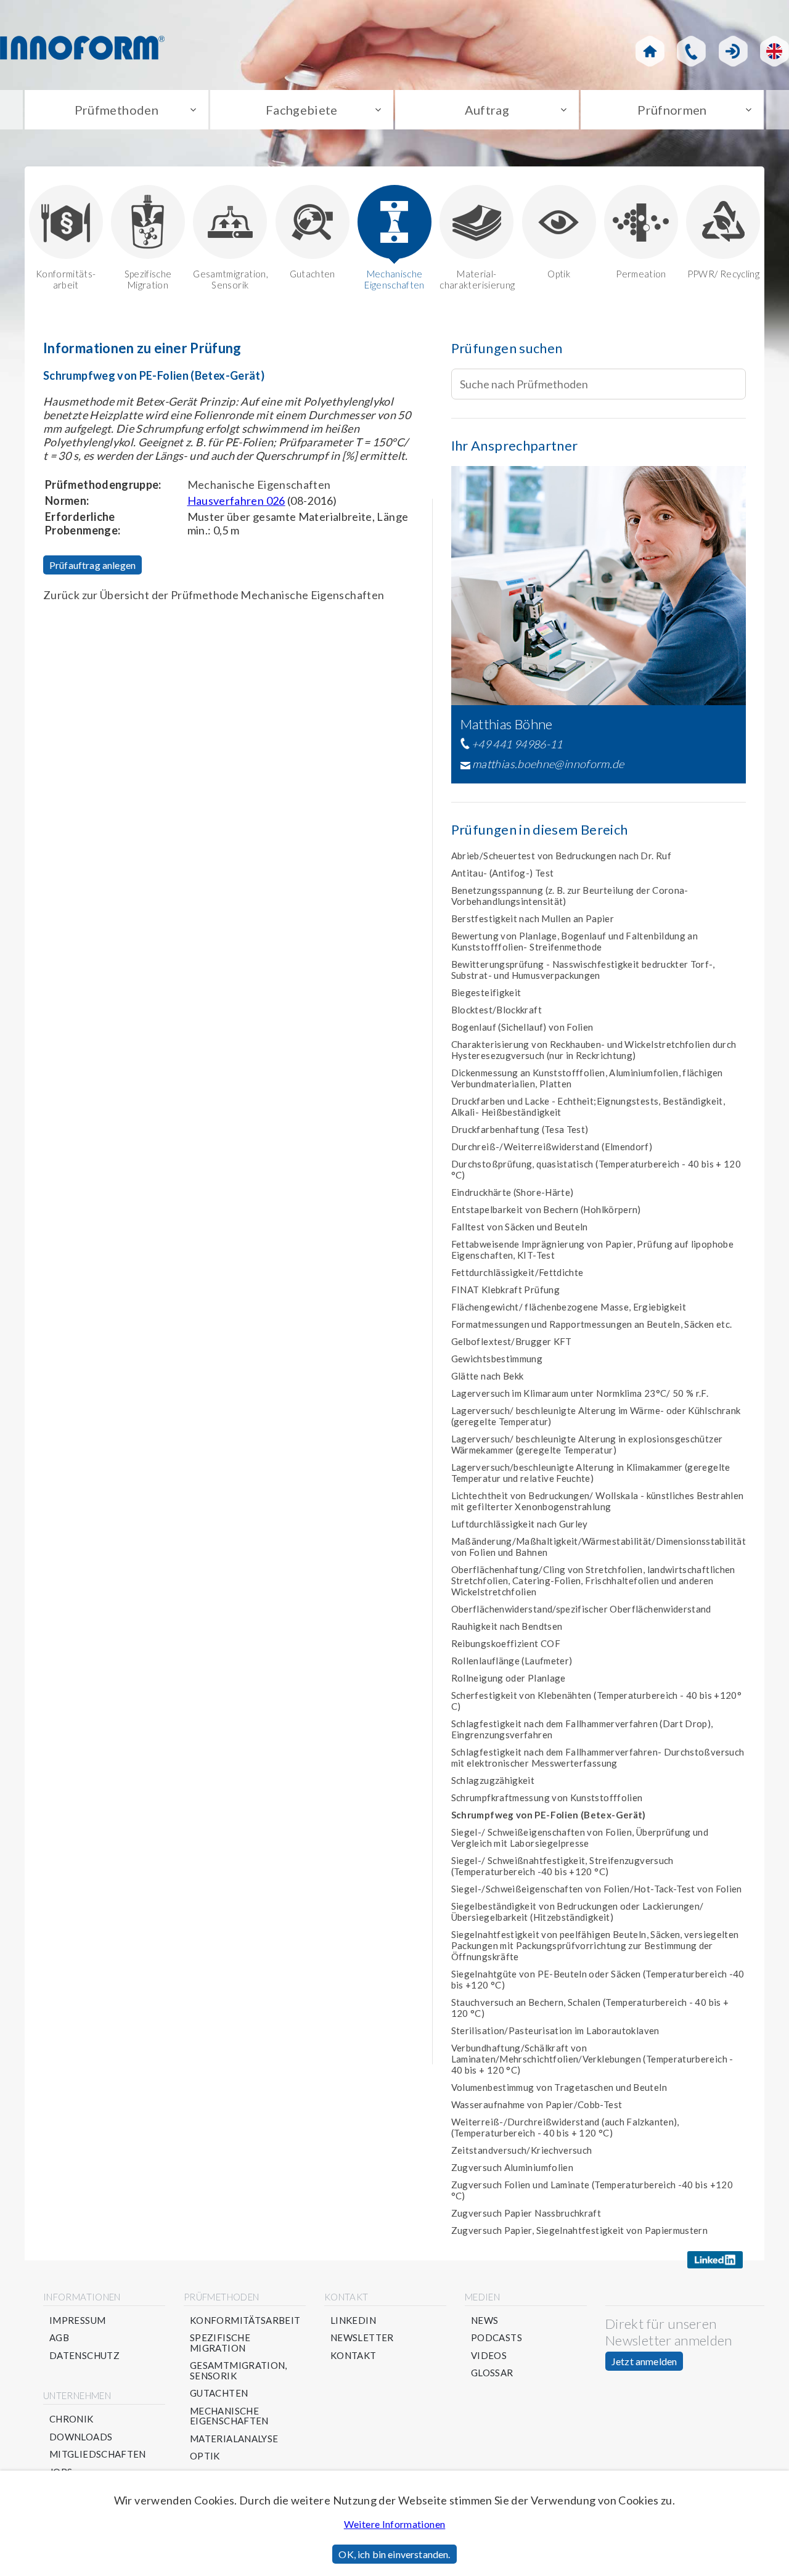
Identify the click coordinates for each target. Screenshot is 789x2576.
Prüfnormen (672, 110)
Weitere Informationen (395, 2524)
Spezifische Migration (148, 279)
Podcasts (497, 2338)
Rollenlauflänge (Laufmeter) (512, 1661)
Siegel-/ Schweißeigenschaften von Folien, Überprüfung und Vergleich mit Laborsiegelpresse (580, 1838)
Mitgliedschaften (98, 2454)
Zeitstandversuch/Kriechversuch (522, 2150)
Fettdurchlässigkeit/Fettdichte (517, 1272)
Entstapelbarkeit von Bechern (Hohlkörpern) (546, 1209)
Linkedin (353, 2320)
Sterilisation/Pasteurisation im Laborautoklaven (555, 2030)
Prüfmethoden (117, 110)
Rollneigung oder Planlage (509, 1678)
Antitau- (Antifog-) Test (503, 873)
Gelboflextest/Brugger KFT (512, 1341)
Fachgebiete (302, 110)
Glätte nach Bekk (488, 1376)
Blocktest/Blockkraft (497, 1010)
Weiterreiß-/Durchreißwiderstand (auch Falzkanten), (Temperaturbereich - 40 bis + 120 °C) (565, 2127)
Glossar (492, 2373)
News (484, 2320)
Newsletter (362, 2338)
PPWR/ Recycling (723, 274)
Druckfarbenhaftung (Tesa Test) (520, 1129)
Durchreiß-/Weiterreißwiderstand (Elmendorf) (552, 1147)
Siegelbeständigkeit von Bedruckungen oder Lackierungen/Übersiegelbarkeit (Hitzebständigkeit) (578, 1912)
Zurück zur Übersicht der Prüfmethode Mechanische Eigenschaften (214, 595)
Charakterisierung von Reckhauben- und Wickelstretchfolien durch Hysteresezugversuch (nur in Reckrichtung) (594, 1050)
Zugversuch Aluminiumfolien (512, 2167)
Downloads (81, 2437)
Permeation (641, 274)
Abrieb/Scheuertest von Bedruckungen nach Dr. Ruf (561, 856)
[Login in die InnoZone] (733, 51)
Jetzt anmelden (644, 2361)
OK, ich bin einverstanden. (394, 2554)
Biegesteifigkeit (486, 992)
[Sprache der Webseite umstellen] (775, 51)
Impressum (77, 2320)
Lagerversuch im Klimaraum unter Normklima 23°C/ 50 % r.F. (580, 1393)
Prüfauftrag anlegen (92, 565)
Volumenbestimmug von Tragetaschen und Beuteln (559, 2087)
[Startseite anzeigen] (650, 51)
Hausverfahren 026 (236, 501)
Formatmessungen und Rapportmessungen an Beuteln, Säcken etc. (592, 1324)
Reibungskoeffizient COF (506, 1643)
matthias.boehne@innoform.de (548, 764)
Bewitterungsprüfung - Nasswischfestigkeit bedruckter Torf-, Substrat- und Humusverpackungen (583, 970)
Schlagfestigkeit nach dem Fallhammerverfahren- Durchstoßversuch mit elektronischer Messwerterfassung (598, 1757)
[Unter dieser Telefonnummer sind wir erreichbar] (691, 51)
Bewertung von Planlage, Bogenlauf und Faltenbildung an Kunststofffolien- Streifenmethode (574, 941)
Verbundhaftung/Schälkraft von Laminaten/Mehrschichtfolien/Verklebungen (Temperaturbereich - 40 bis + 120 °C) (592, 2059)
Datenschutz (84, 2356)
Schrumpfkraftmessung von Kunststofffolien (547, 1797)
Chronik (72, 2419)
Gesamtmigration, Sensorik (230, 279)
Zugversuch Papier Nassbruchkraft (526, 2213)
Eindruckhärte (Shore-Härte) (513, 1192)
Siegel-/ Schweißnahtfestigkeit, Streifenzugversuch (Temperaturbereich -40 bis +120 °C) (562, 1866)
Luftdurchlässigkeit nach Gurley (520, 1524)
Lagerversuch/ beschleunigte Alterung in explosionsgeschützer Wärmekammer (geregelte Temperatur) (587, 1444)
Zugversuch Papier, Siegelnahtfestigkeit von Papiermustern (580, 2230)
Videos (489, 2356)
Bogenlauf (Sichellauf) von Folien (522, 1027)
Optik (559, 274)
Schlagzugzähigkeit (493, 1780)
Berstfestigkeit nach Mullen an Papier (533, 918)
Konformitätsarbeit (245, 2320)
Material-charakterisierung (476, 279)
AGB (59, 2338)
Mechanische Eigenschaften (394, 279)
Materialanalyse (234, 2439)
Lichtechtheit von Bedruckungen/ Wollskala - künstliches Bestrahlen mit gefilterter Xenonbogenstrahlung (598, 1501)
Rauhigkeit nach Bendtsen (507, 1626)
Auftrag (487, 110)
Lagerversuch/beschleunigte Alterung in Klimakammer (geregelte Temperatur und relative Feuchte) (591, 1473)
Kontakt (354, 2356)
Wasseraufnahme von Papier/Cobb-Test (537, 2104)
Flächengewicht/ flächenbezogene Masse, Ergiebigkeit (569, 1307)
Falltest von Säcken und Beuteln (520, 1227)
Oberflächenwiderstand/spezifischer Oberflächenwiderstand (581, 1609)
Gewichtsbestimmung (497, 1359)
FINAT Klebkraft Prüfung (505, 1290)
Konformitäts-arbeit (66, 279)
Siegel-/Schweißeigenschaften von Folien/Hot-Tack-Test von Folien (597, 1889)
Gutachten (313, 274)
